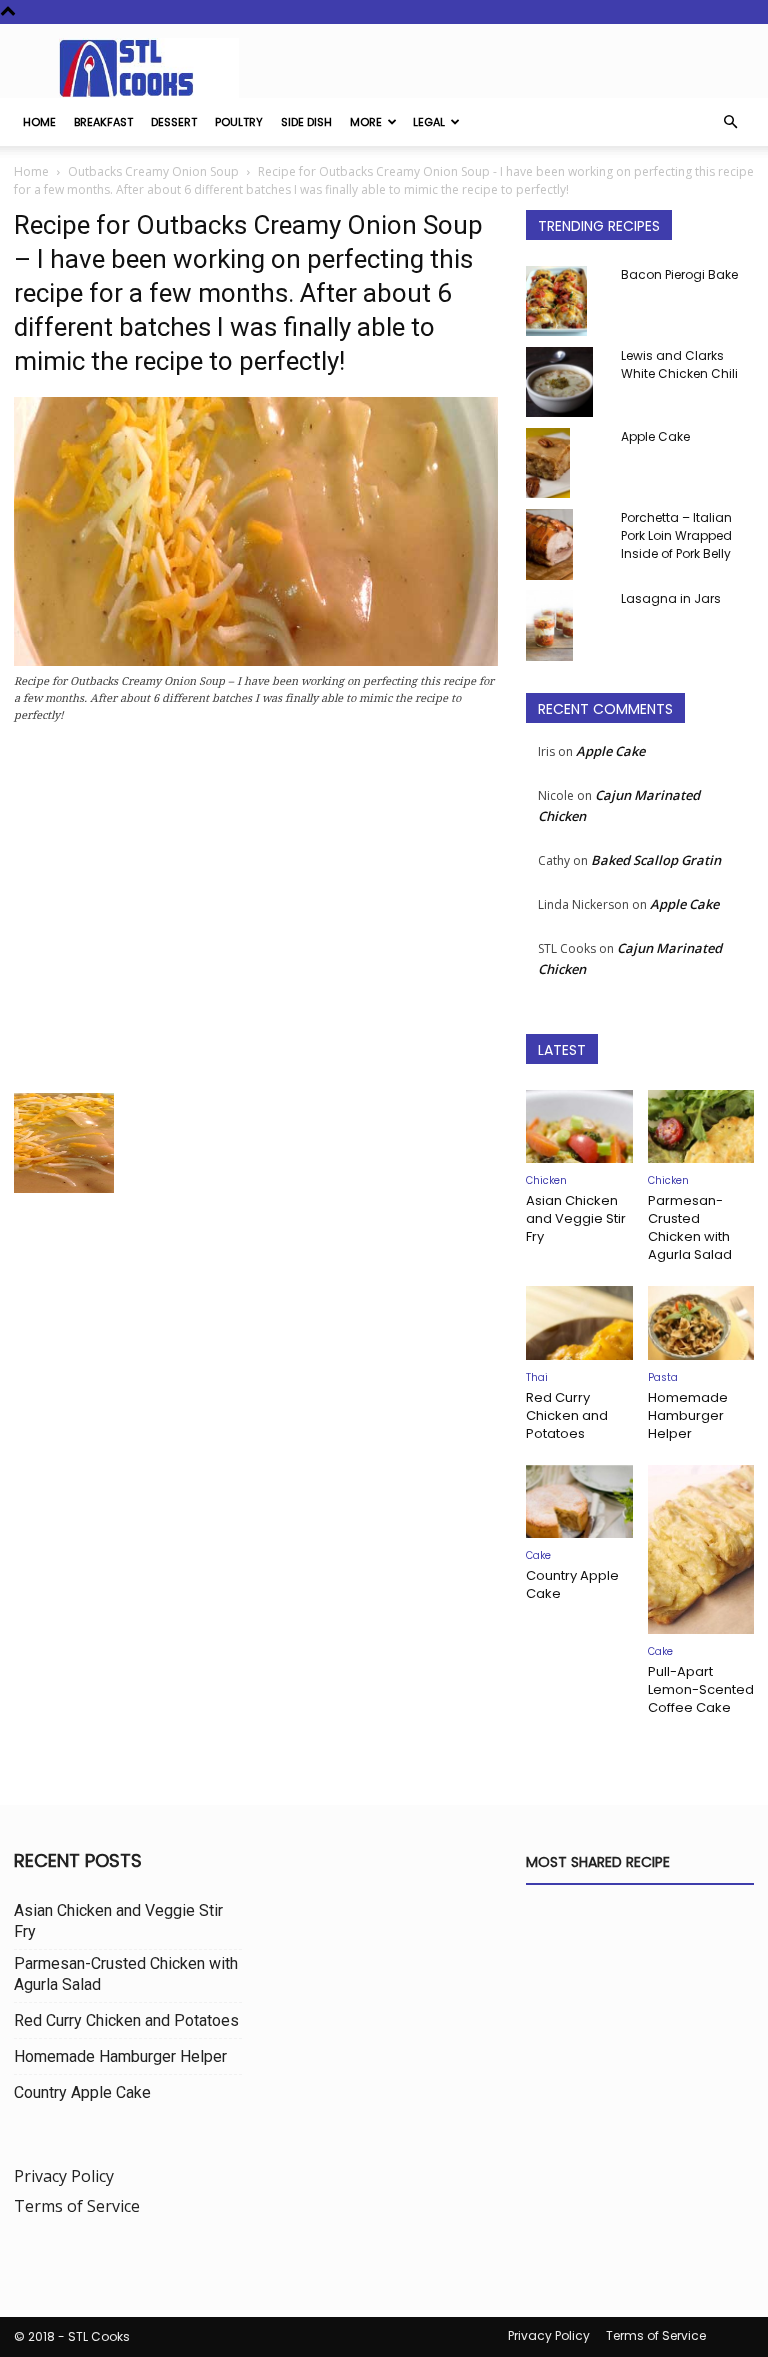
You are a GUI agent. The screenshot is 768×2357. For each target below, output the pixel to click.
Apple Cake (655, 436)
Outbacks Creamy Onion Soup (153, 171)
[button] (730, 122)
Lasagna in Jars (671, 598)
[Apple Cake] (566, 463)
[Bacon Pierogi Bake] (566, 301)
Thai (537, 1377)
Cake (538, 1555)
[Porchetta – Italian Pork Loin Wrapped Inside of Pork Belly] (566, 544)
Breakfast (103, 122)
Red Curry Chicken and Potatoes (567, 1415)
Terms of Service (77, 2206)
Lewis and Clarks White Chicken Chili (679, 364)
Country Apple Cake (572, 1584)
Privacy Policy (64, 2176)
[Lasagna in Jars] (566, 625)
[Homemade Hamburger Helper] (701, 1322)
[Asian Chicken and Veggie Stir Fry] (579, 1126)
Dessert (174, 122)
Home (39, 122)
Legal (429, 122)
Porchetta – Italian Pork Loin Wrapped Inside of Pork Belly (676, 535)
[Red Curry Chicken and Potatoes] (579, 1322)
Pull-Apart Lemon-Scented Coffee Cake (701, 1689)
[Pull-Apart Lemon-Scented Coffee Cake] (701, 1550)
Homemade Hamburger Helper (688, 1415)
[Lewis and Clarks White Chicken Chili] (566, 382)
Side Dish (306, 122)
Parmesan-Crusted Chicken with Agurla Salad (690, 1227)
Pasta (663, 1377)
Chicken (546, 1180)
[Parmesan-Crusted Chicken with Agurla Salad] (701, 1126)
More (366, 122)
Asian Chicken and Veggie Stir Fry (576, 1218)
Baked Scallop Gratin (656, 860)
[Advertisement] (256, 914)
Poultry (239, 122)
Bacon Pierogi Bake (679, 274)
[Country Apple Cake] (579, 1501)
